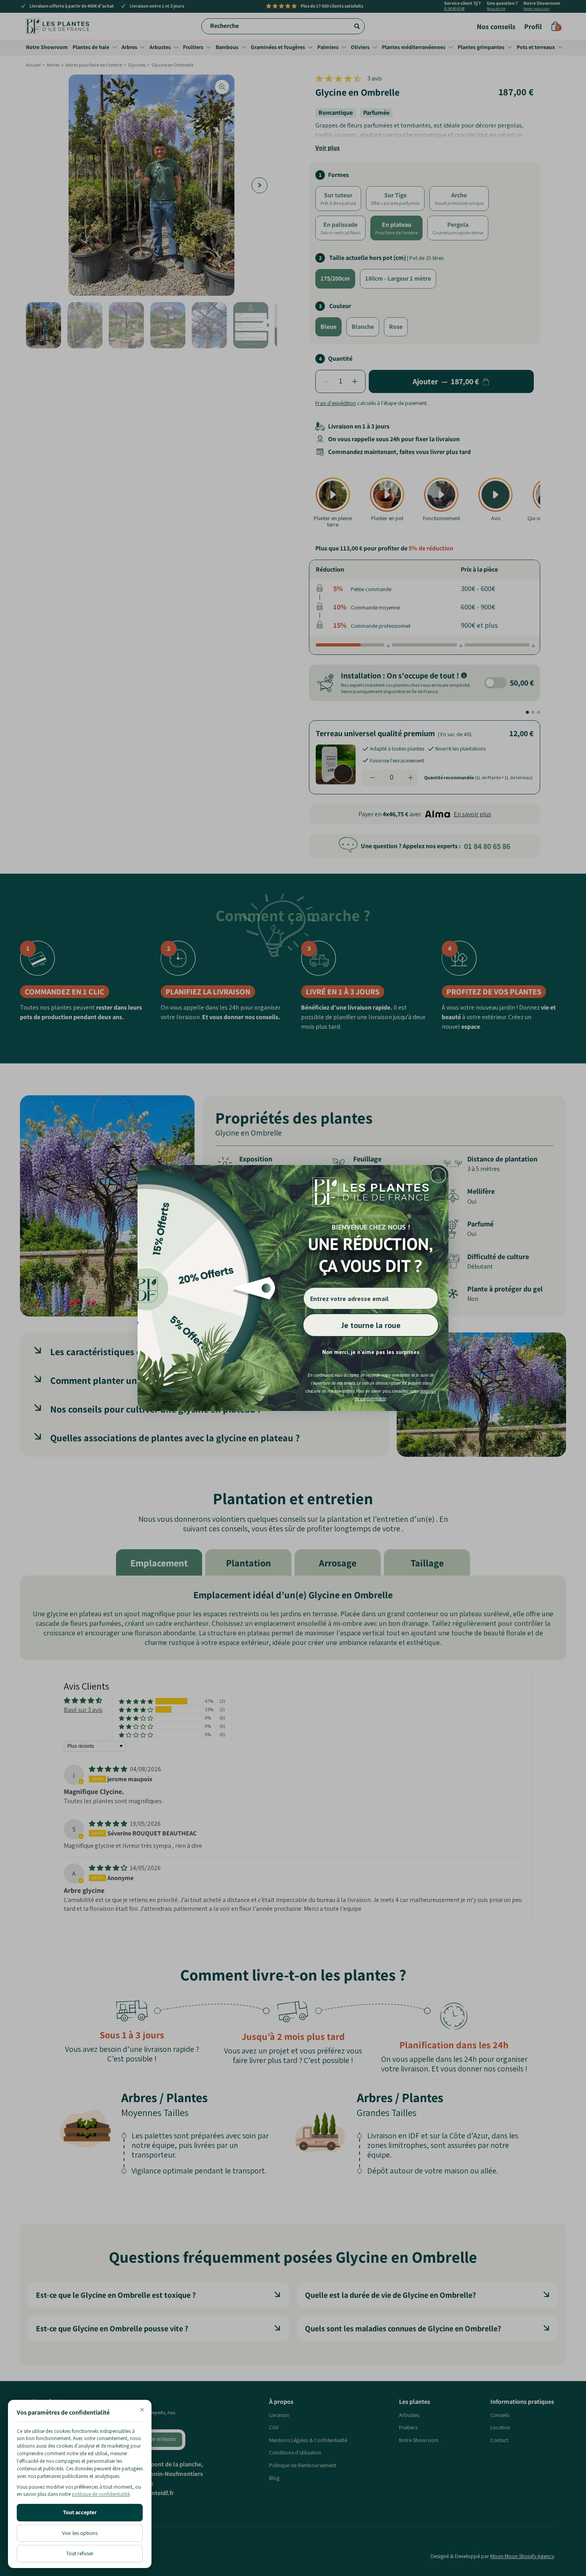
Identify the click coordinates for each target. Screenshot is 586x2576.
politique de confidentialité (101, 2494)
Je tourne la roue (371, 1325)
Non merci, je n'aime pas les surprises (371, 1352)
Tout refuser (80, 2553)
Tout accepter (80, 2512)
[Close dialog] (438, 1175)
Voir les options (80, 2533)
